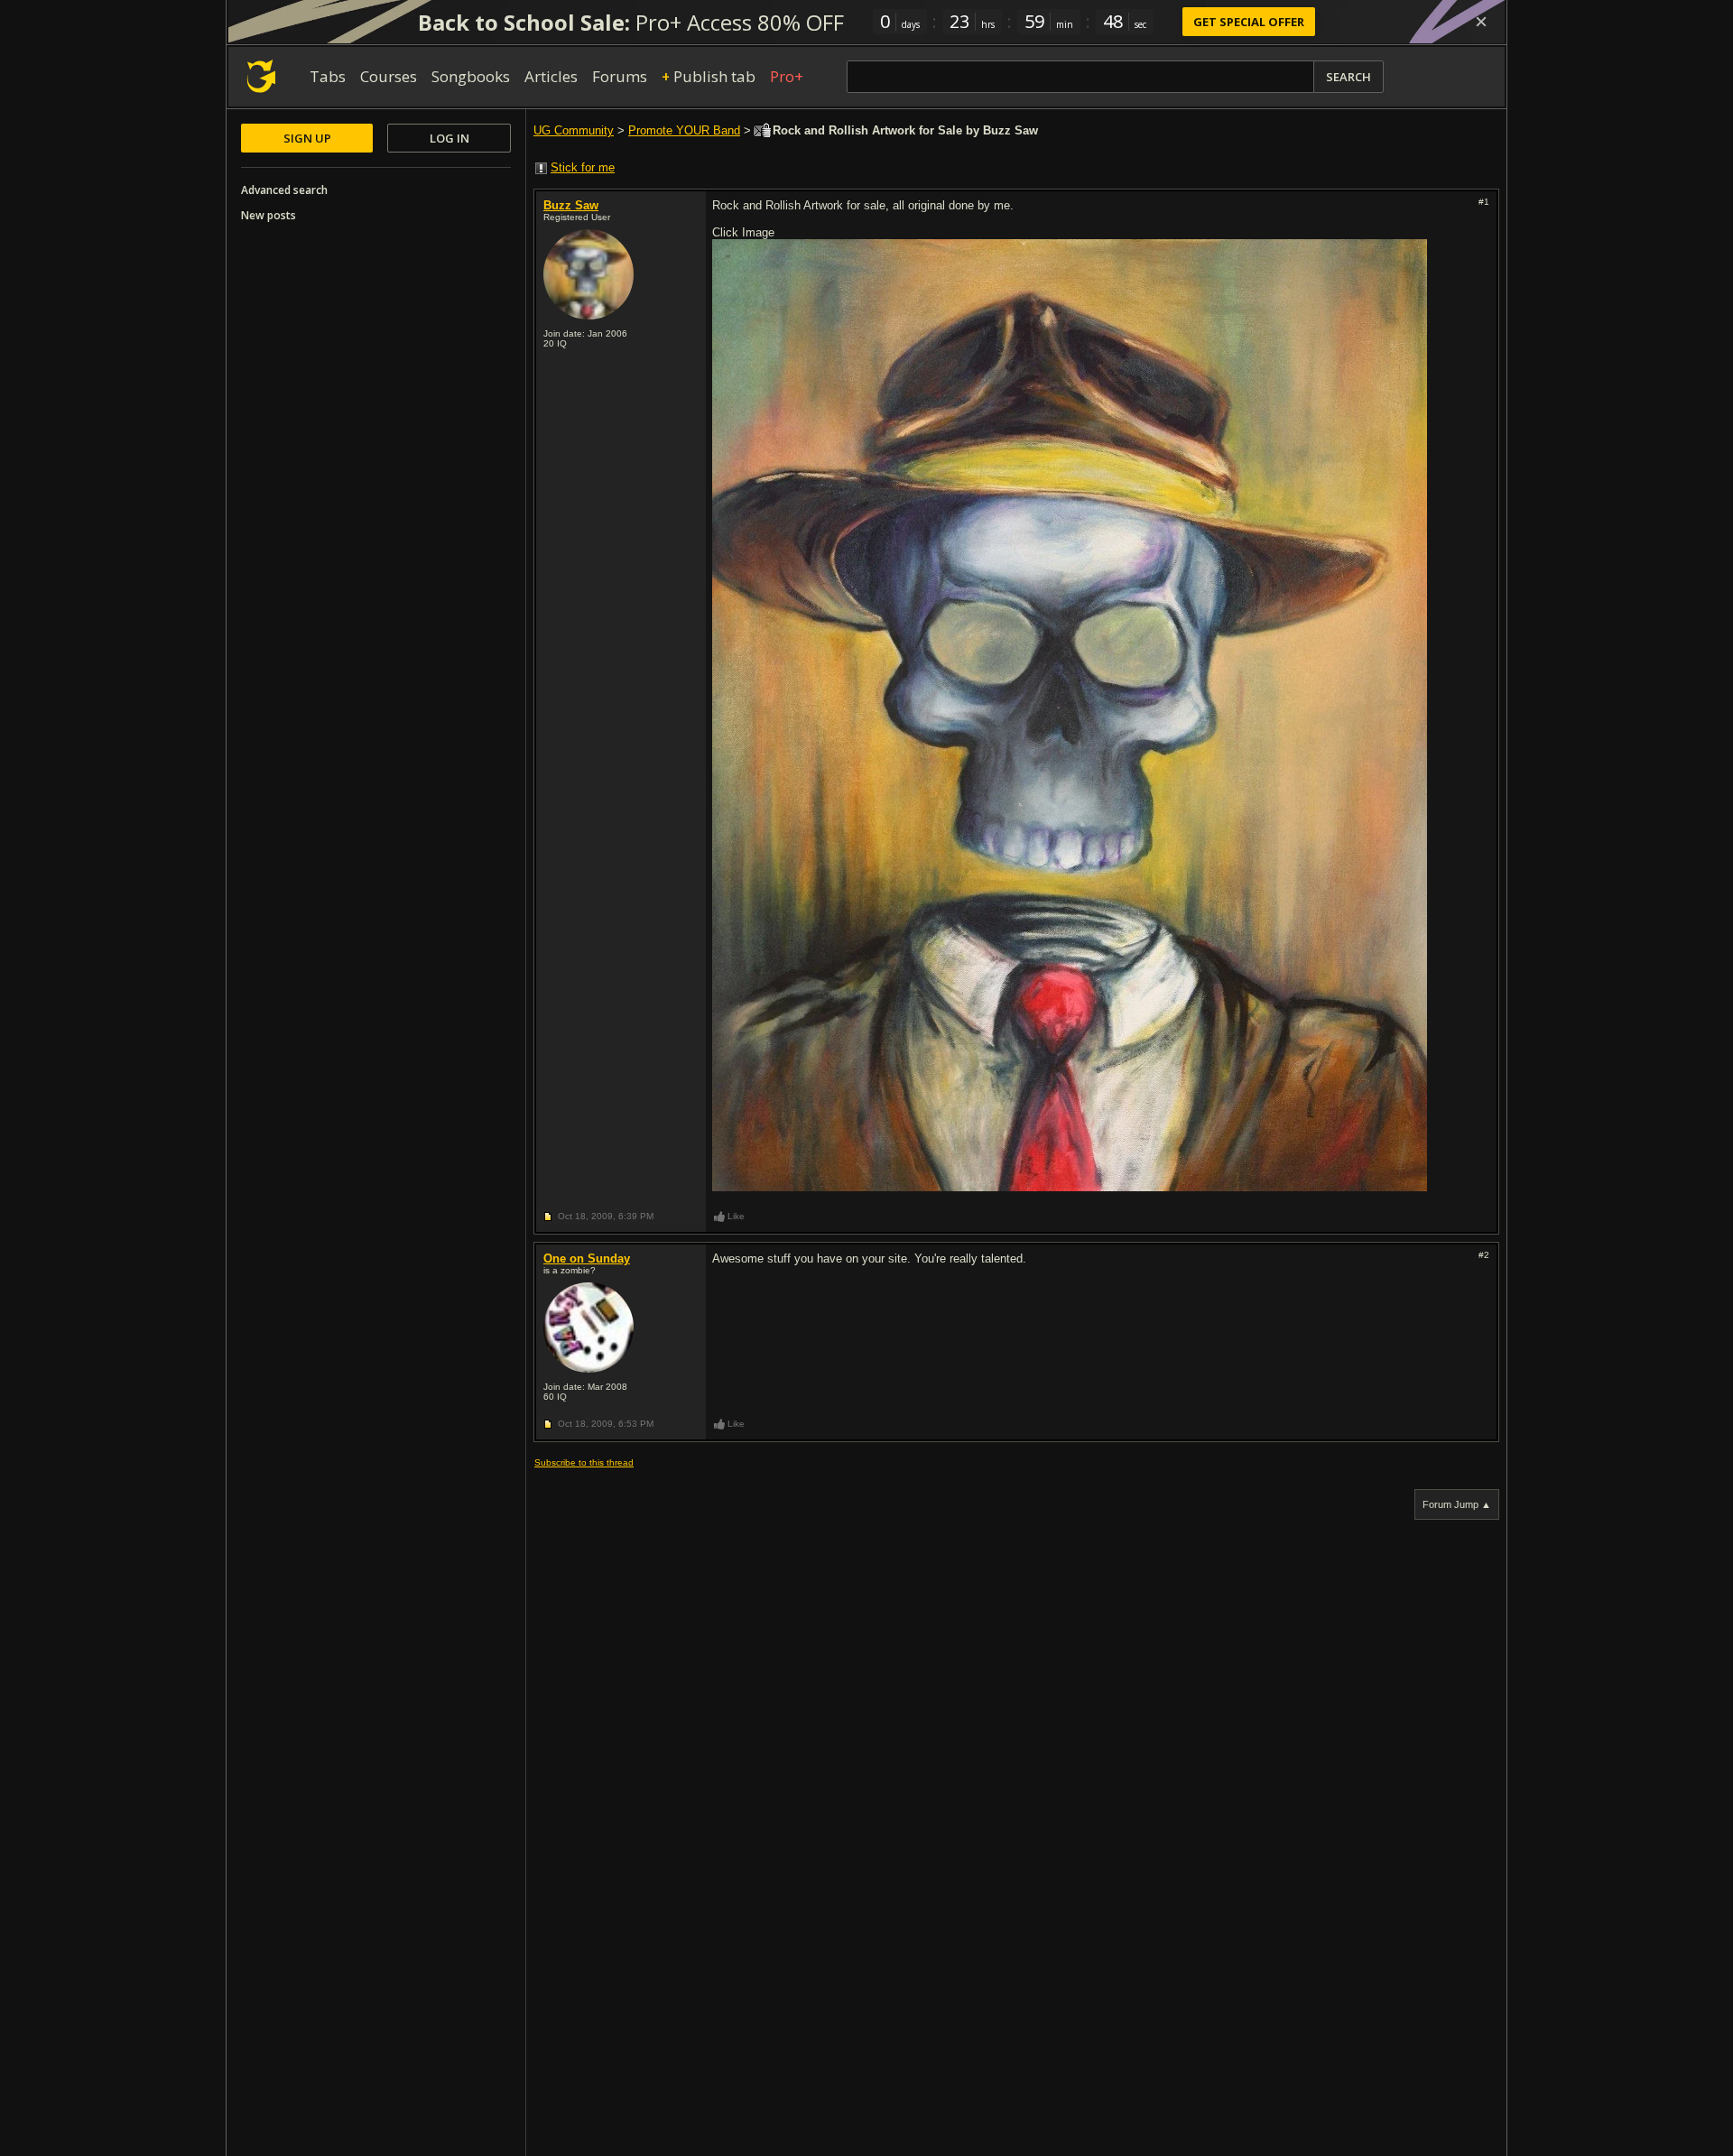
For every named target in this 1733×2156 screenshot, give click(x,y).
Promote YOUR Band (684, 130)
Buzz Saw (571, 205)
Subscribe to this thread (584, 1462)
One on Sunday (587, 1258)
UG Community (574, 130)
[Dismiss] (1481, 22)
